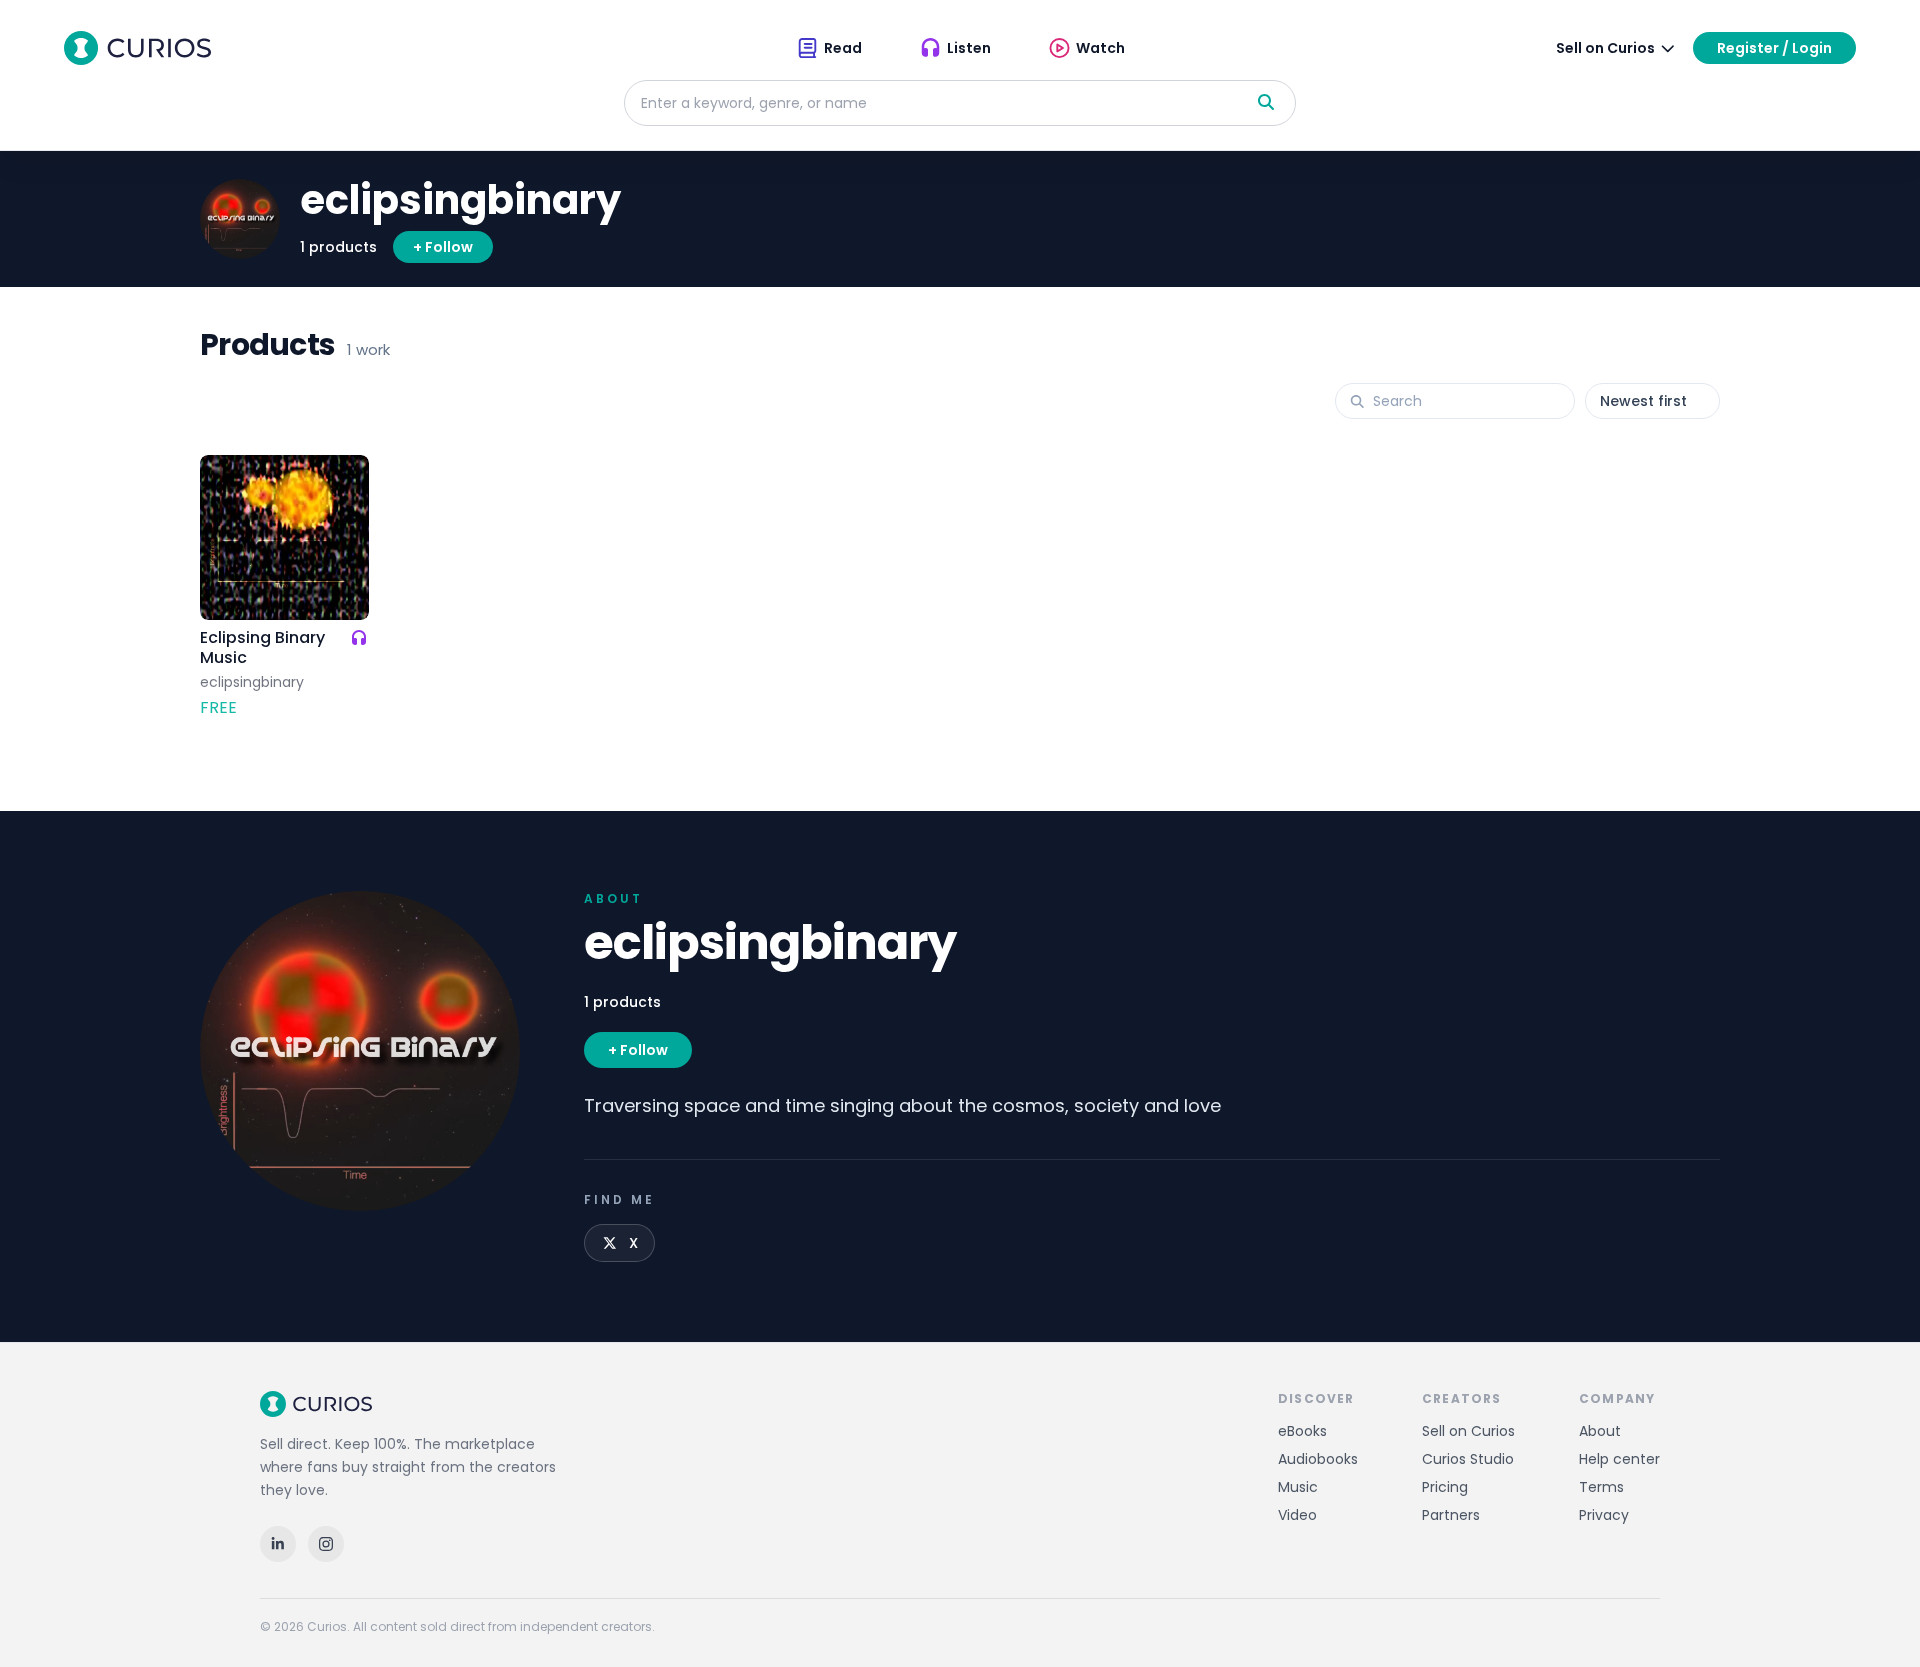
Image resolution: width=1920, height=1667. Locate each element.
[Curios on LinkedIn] (278, 1544)
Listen (969, 48)
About (1600, 1431)
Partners (1451, 1515)
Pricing (1445, 1487)
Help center (1619, 1459)
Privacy (1604, 1515)
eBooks (1302, 1431)
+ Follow (443, 247)
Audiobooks (1318, 1459)
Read (843, 48)
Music (1298, 1487)
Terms (1601, 1487)
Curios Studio (1468, 1459)
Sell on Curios (1468, 1431)
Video (1297, 1515)
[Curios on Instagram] (326, 1544)
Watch (1100, 48)
